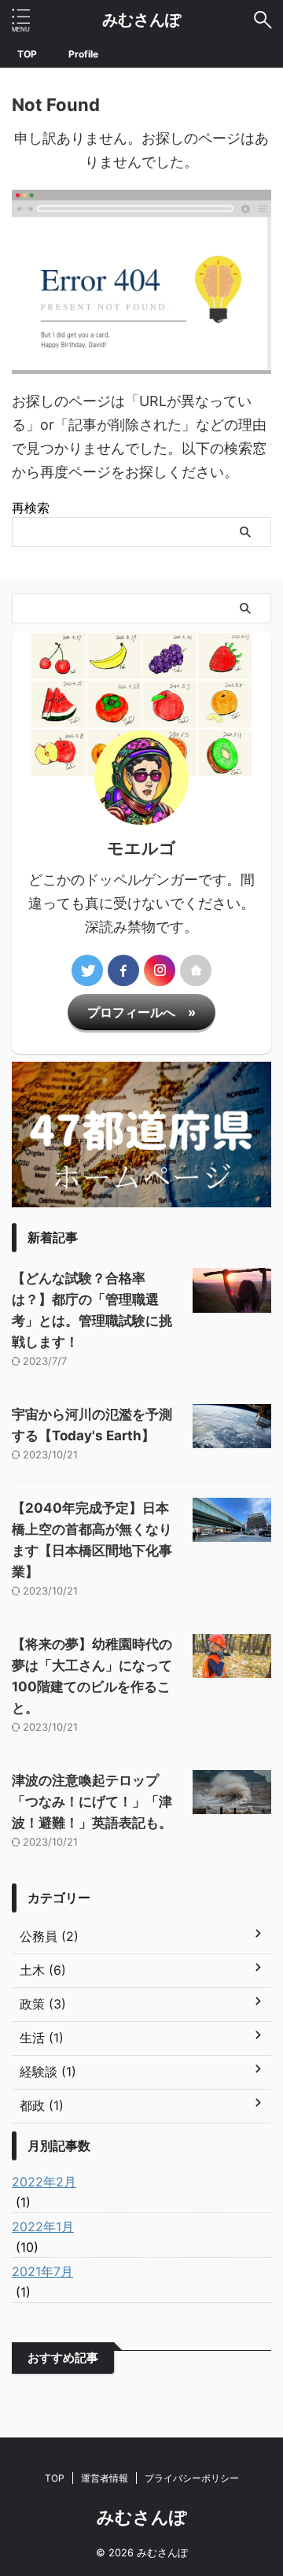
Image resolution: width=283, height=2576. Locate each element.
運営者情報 (105, 2478)
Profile (83, 54)
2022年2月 (44, 2182)
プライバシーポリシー (192, 2478)
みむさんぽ (141, 20)
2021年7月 (42, 2271)
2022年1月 (43, 2227)
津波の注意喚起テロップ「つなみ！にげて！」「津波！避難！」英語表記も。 (92, 1802)
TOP (27, 54)
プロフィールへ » (141, 1012)
